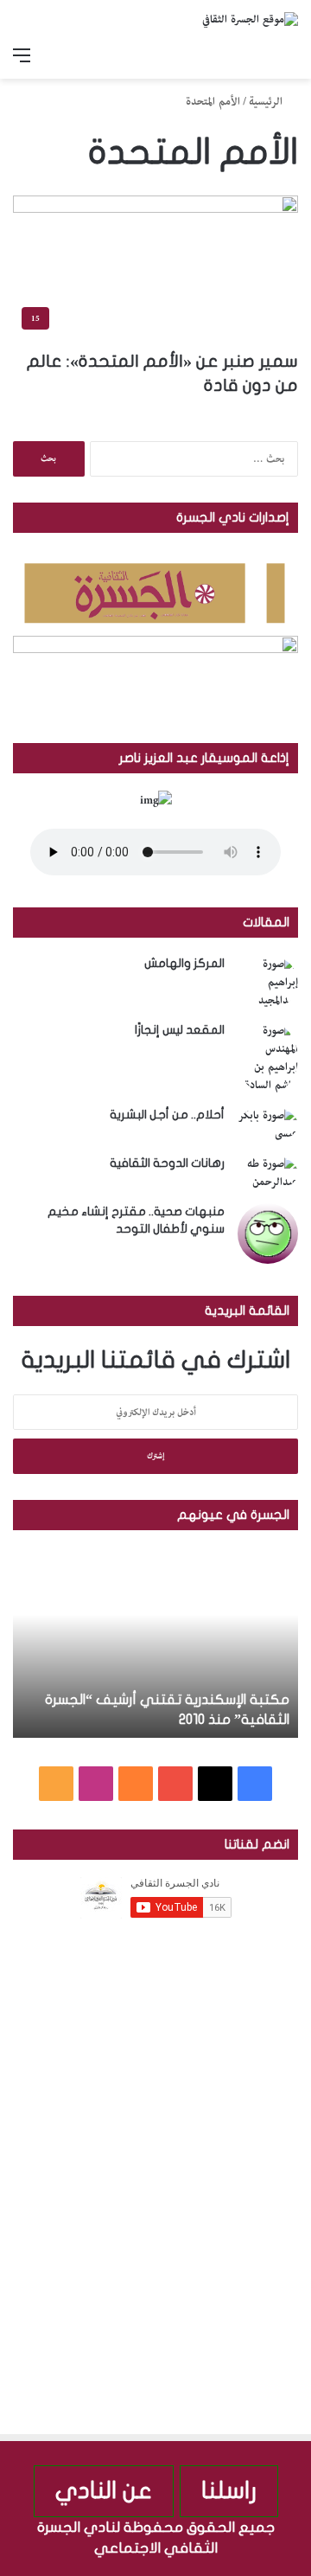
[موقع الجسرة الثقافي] (250, 20)
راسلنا (229, 2491)
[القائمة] (22, 57)
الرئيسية (267, 102)
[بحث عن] (289, 57)
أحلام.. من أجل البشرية (167, 1115)
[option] (155, 1643)
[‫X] (215, 1784)
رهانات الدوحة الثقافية (167, 1163)
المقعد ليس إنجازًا (180, 1030)
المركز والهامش (184, 963)
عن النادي (104, 2491)
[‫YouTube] (175, 1784)
